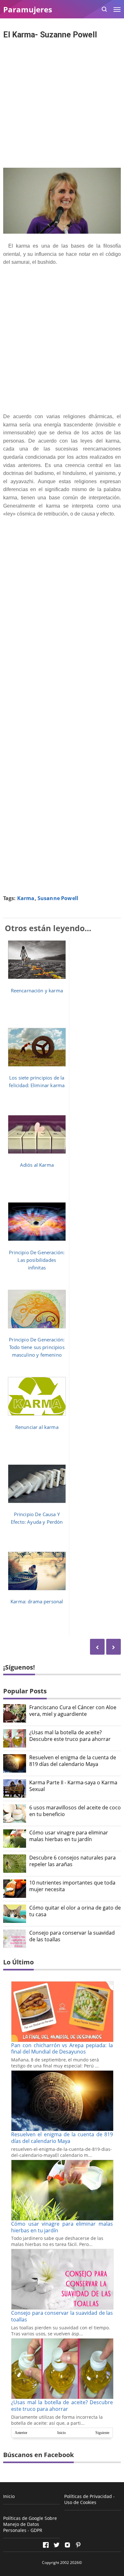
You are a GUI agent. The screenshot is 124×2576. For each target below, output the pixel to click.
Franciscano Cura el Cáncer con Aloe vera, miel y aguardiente (73, 1711)
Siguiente (102, 2433)
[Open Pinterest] (78, 2545)
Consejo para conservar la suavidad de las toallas (72, 1936)
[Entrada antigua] (97, 1647)
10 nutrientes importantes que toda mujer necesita (72, 1886)
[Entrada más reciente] (114, 1647)
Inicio (62, 2433)
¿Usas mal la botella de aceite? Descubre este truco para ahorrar (70, 1736)
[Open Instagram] (67, 2545)
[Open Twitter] (57, 2545)
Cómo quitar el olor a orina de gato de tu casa (75, 1911)
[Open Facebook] (46, 2545)
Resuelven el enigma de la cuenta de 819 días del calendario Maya (73, 1761)
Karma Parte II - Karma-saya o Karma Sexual (73, 1786)
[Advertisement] (62, 104)
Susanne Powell (58, 898)
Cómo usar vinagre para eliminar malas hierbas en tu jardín (69, 1836)
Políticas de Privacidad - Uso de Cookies (90, 2499)
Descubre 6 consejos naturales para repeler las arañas (72, 1861)
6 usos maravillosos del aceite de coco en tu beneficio (75, 1811)
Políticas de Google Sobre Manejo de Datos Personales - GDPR (30, 2524)
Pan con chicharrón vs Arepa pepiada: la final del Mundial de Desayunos (62, 2049)
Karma (26, 898)
